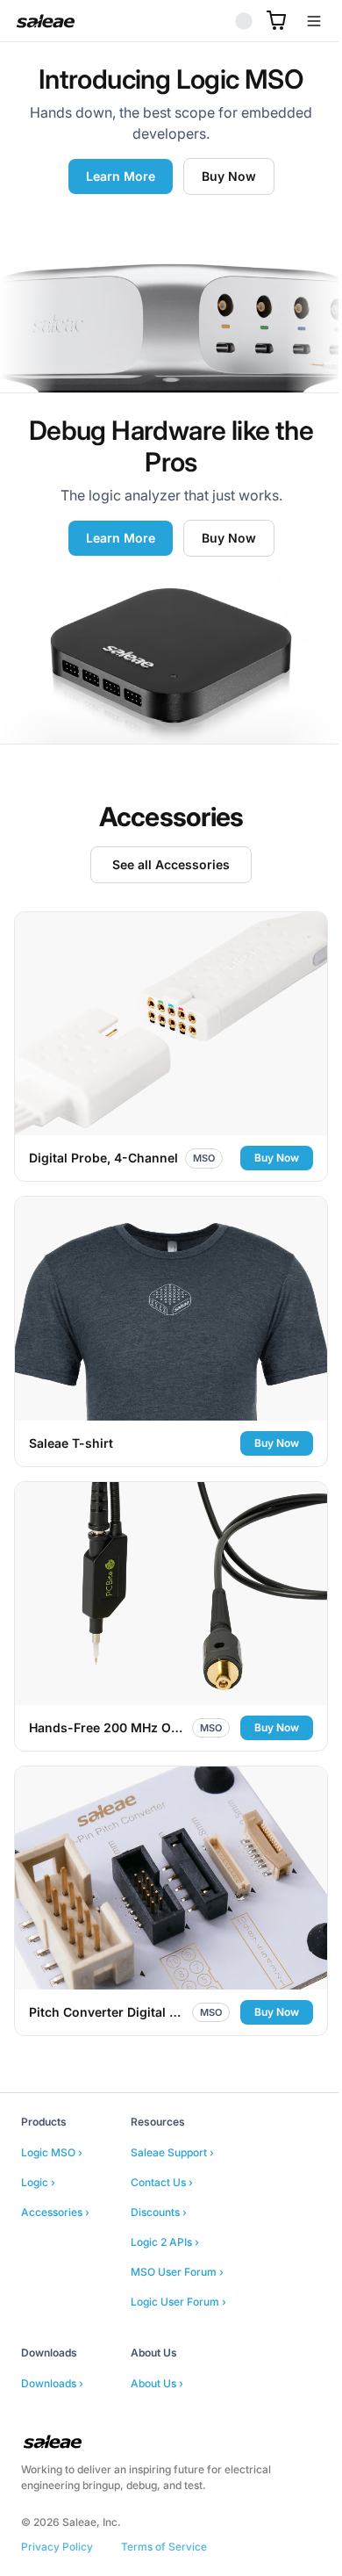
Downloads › (52, 2346)
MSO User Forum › (177, 2234)
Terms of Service (164, 2509)
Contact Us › (162, 2144)
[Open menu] (301, 21)
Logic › (38, 2144)
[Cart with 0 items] (263, 20)
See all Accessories (165, 864)
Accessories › (55, 2174)
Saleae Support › (172, 2115)
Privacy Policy (57, 2509)
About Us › (157, 2346)
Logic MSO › (52, 2115)
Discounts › (159, 2174)
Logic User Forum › (178, 2264)
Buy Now (222, 176)
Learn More (114, 176)
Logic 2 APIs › (165, 2204)
